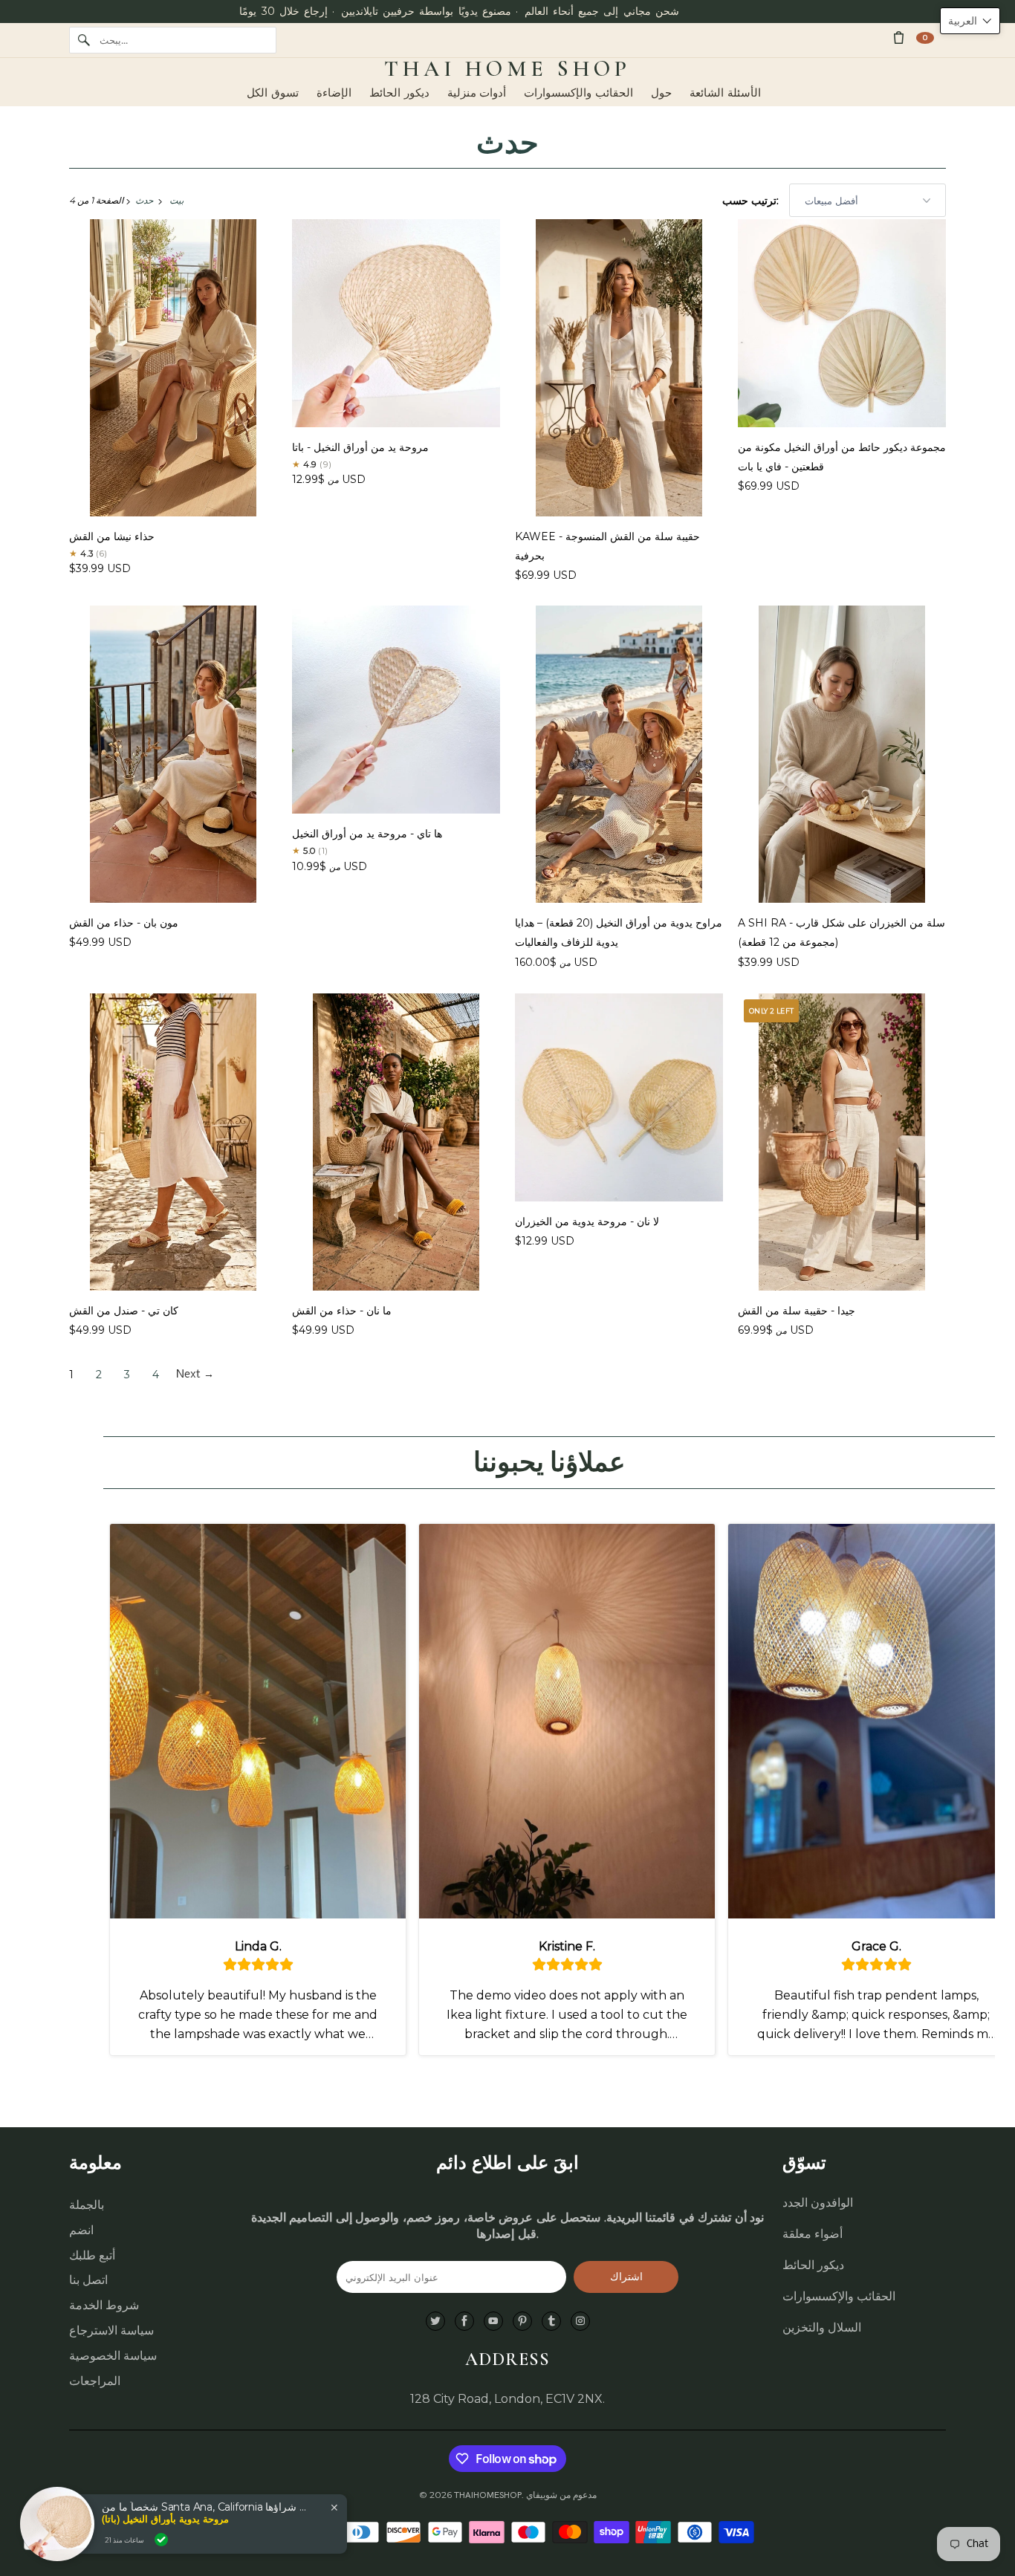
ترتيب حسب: (752, 201)
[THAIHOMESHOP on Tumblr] (551, 2322)
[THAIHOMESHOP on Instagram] (580, 2322)
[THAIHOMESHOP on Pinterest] (522, 2322)
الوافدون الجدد (818, 2203)
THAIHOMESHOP (488, 2495)
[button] (970, 21)
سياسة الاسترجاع (111, 2330)
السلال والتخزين (822, 2327)
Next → (195, 1375)
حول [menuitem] (661, 93)
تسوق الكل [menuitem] (273, 93)
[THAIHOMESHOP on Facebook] (464, 2322)
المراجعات (95, 2381)
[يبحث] (84, 40)
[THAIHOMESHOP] (507, 69)
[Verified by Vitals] (161, 2540)
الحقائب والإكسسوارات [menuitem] (578, 93)
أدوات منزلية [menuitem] (477, 93)
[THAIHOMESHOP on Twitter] (435, 2322)
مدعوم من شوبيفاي (561, 2495)
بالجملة (87, 2205)
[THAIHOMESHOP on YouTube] (493, 2322)
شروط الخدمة (104, 2305)
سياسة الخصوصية (113, 2356)
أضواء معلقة (813, 2234)
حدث (507, 143)
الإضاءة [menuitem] (334, 93)
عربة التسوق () (925, 38)
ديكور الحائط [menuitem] (399, 93)
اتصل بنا (88, 2280)
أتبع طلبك (92, 2255)
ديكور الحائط (813, 2265)
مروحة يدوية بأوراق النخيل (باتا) (165, 2519)
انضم (81, 2230)
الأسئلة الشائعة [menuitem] (725, 93)
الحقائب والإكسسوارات (839, 2296)
